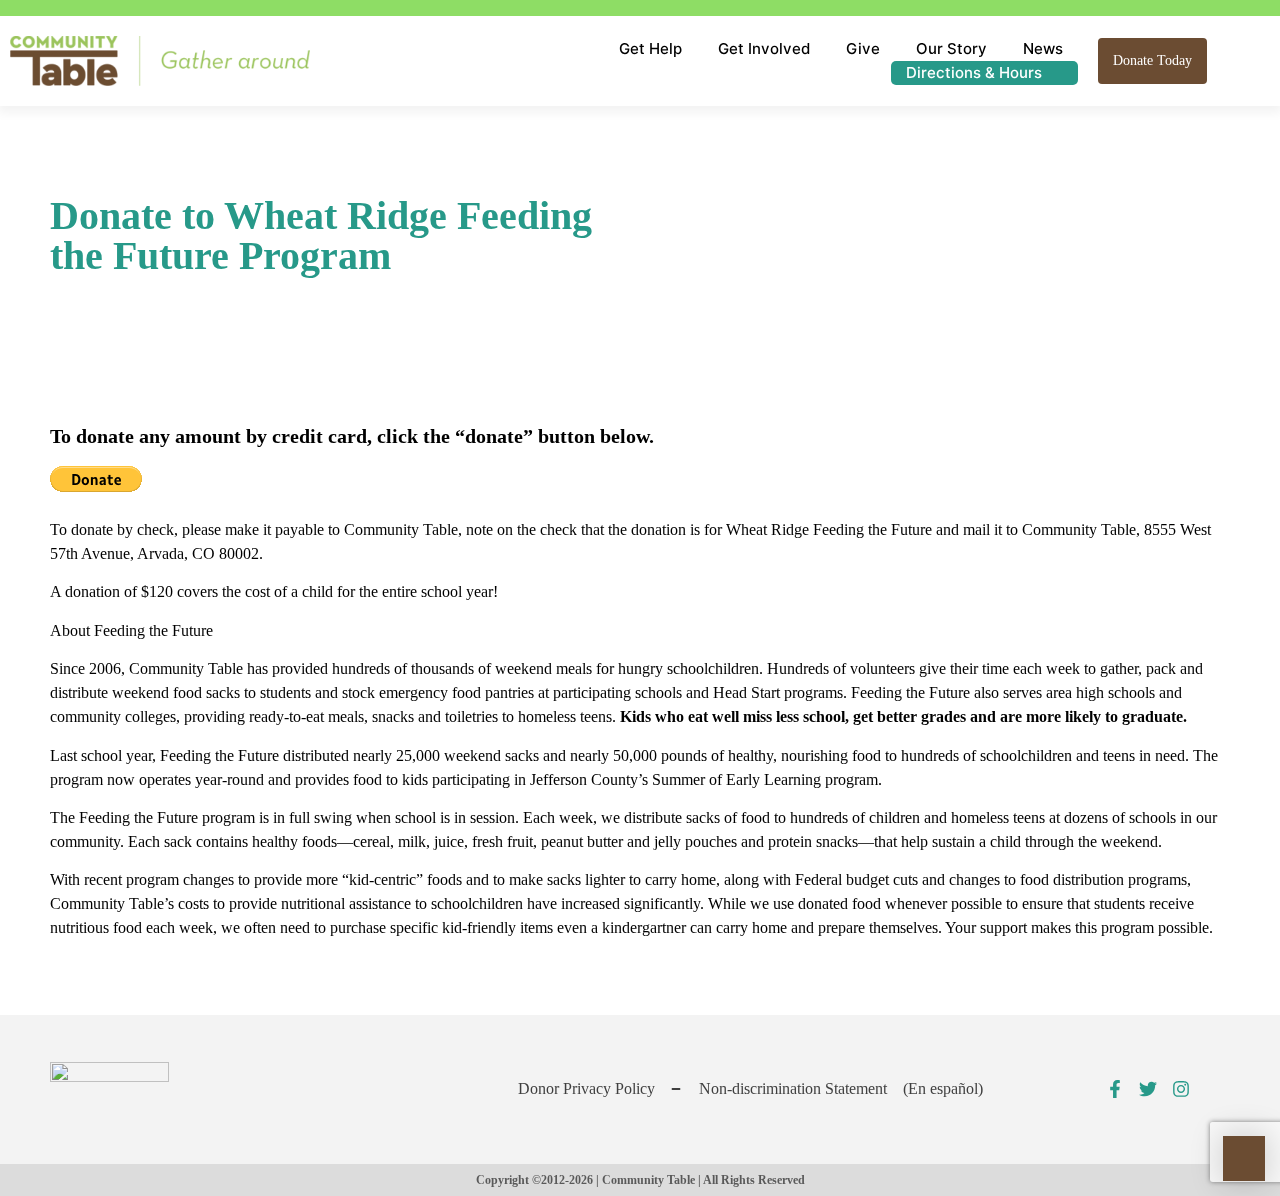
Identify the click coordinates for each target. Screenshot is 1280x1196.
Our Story (951, 48)
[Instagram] (1181, 1089)
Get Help (650, 48)
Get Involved (764, 48)
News (1043, 48)
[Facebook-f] (1115, 1089)
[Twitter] (1148, 1089)
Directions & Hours (974, 72)
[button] (1232, 61)
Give (863, 48)
